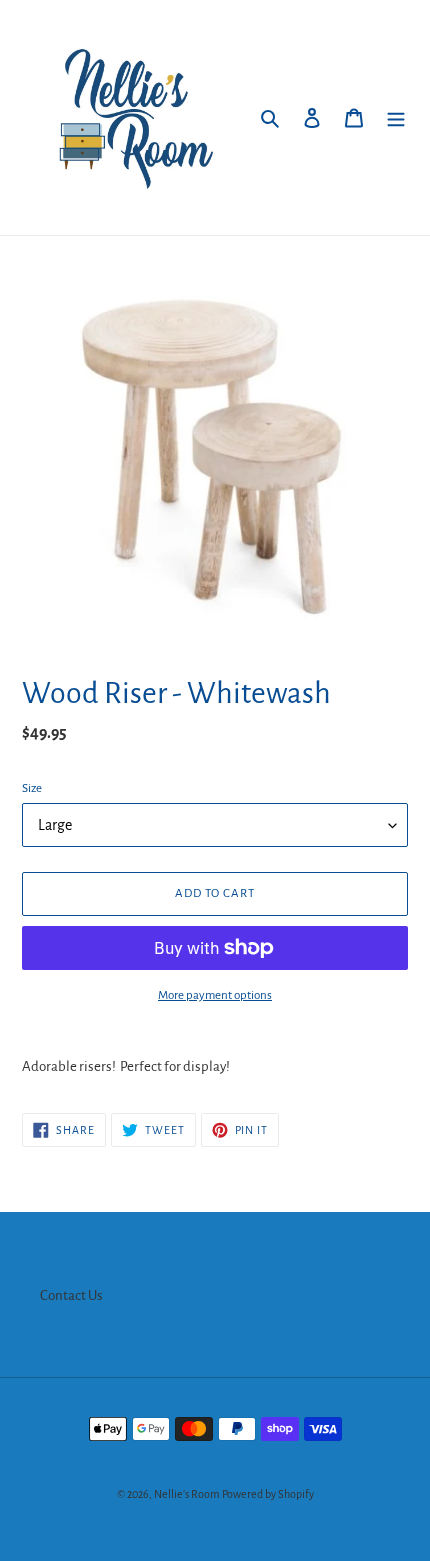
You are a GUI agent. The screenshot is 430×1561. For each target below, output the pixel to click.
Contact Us (71, 1295)
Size (32, 788)
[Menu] (396, 117)
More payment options (215, 995)
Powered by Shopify (268, 1494)
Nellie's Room (187, 1494)
